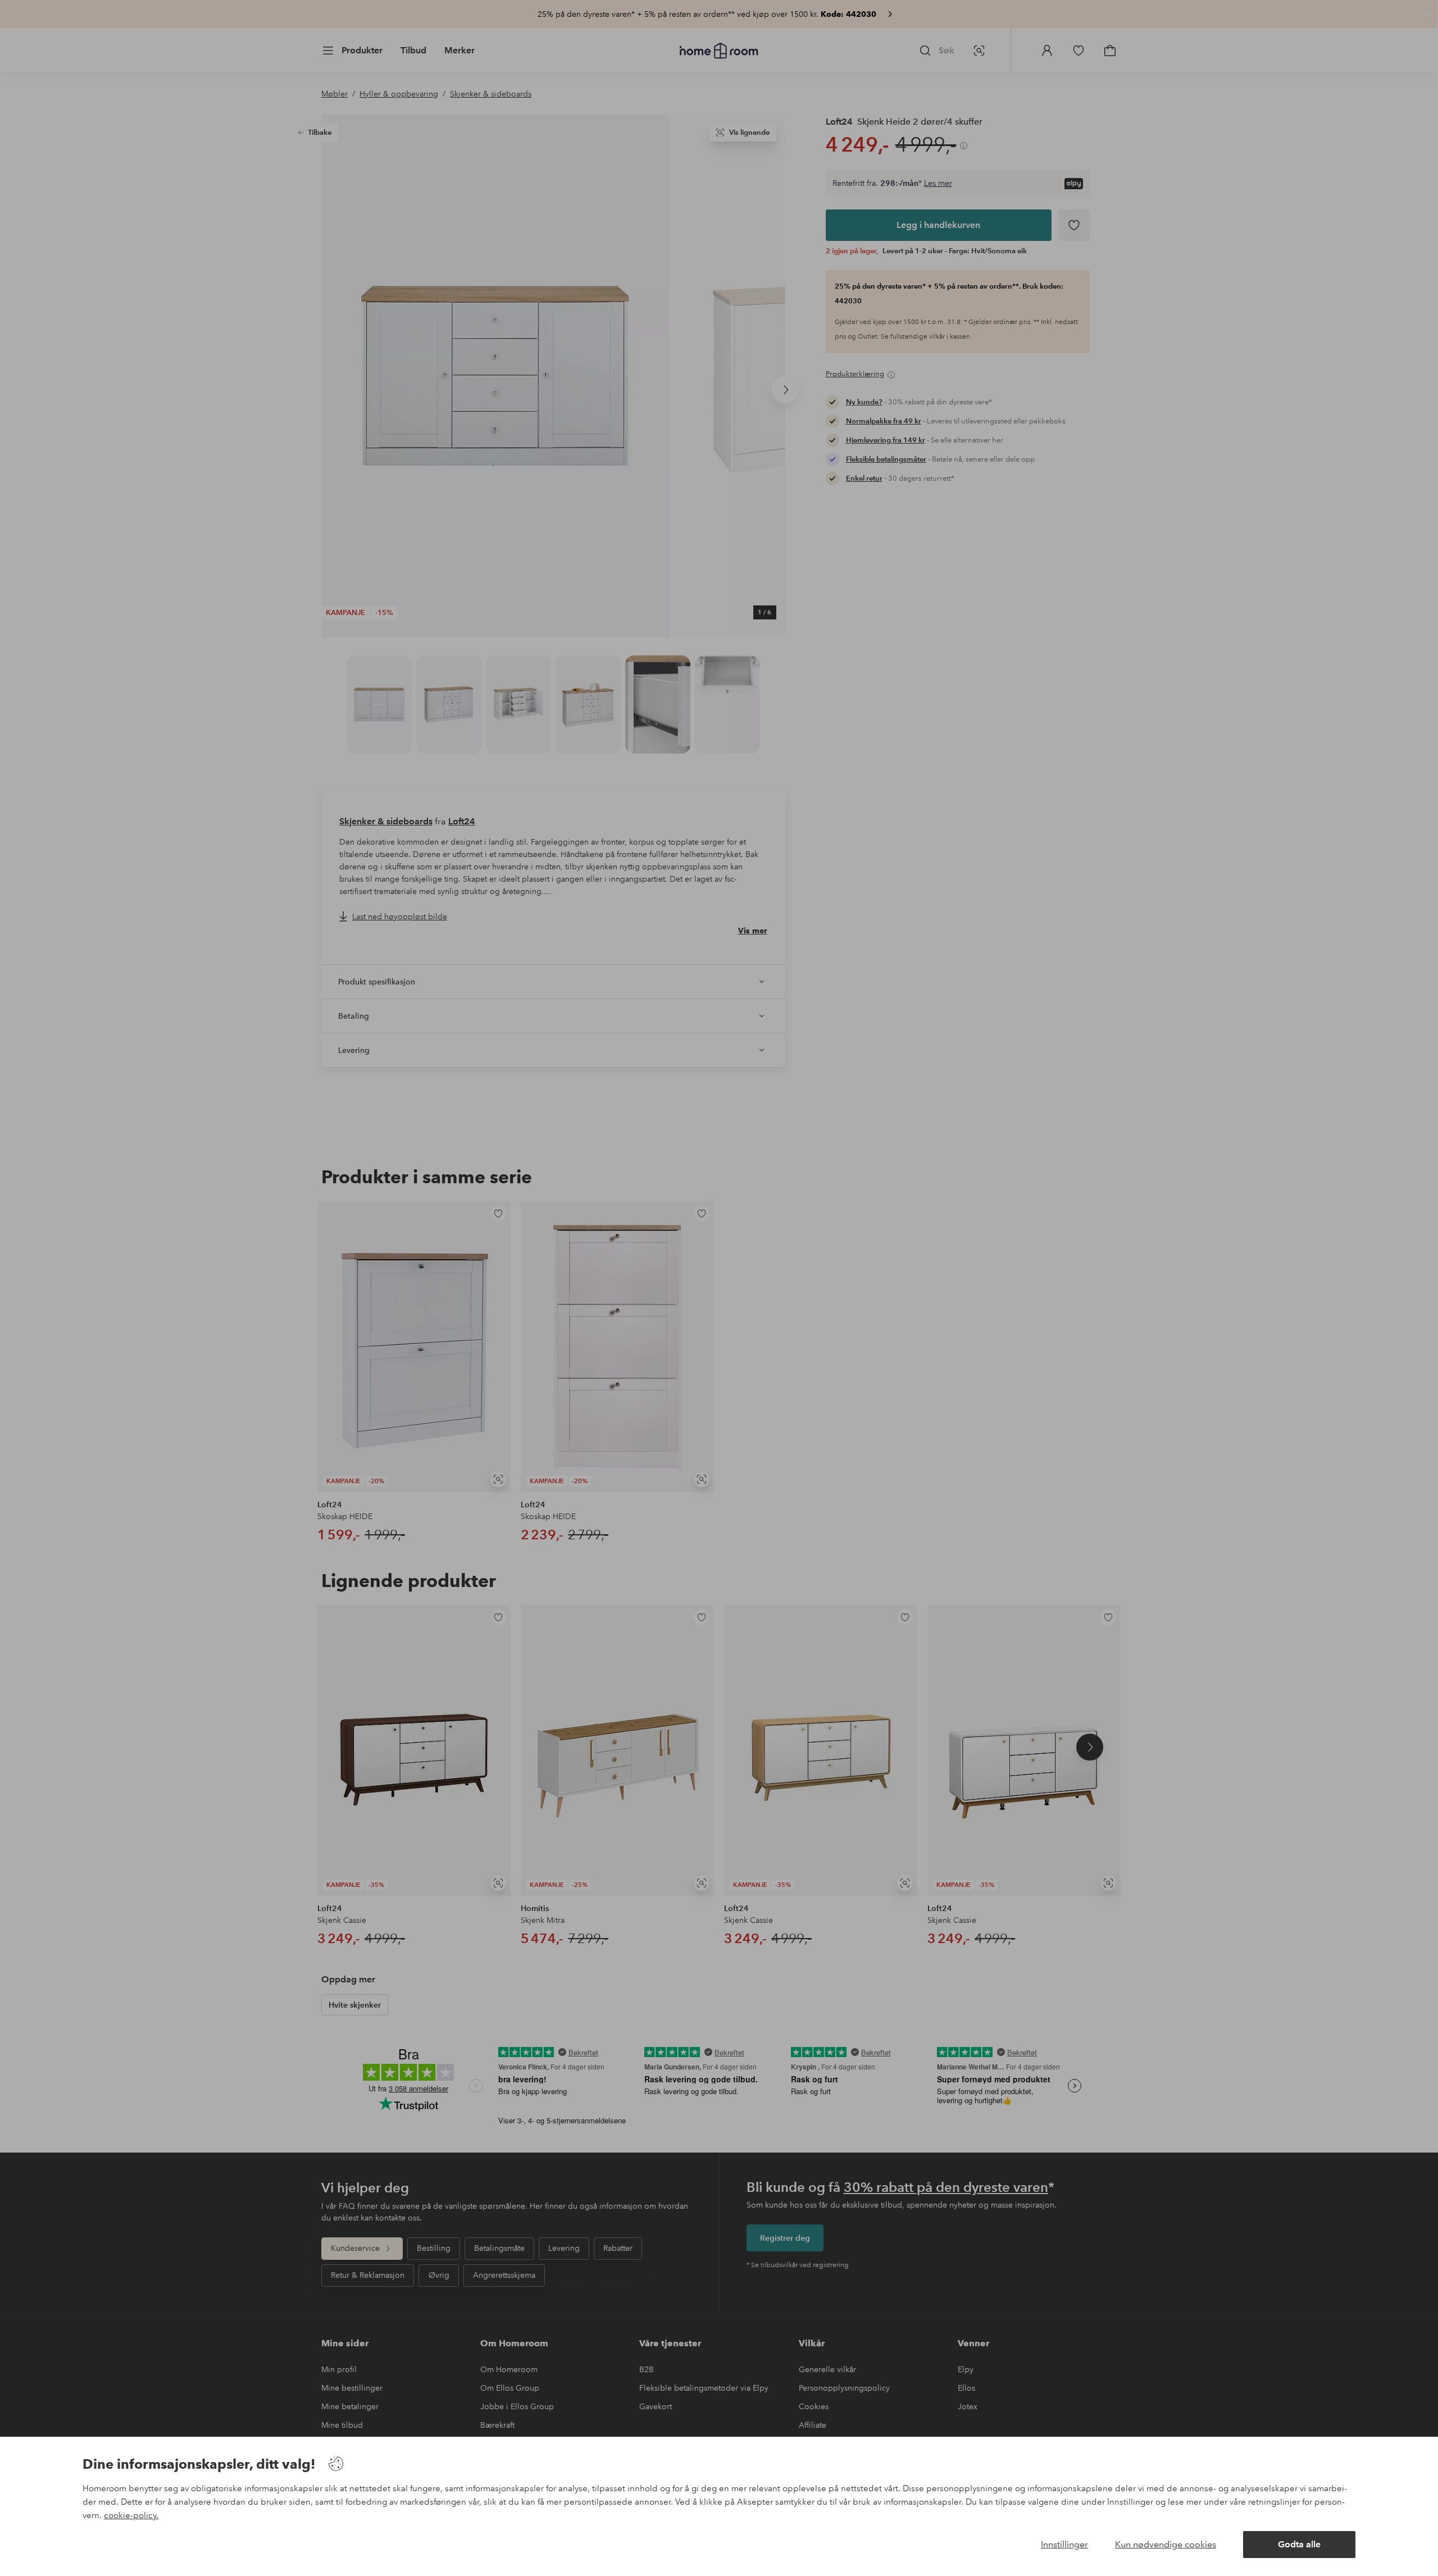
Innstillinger (1064, 2544)
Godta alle (1299, 2544)
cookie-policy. (131, 2515)
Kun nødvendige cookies (1166, 2544)
